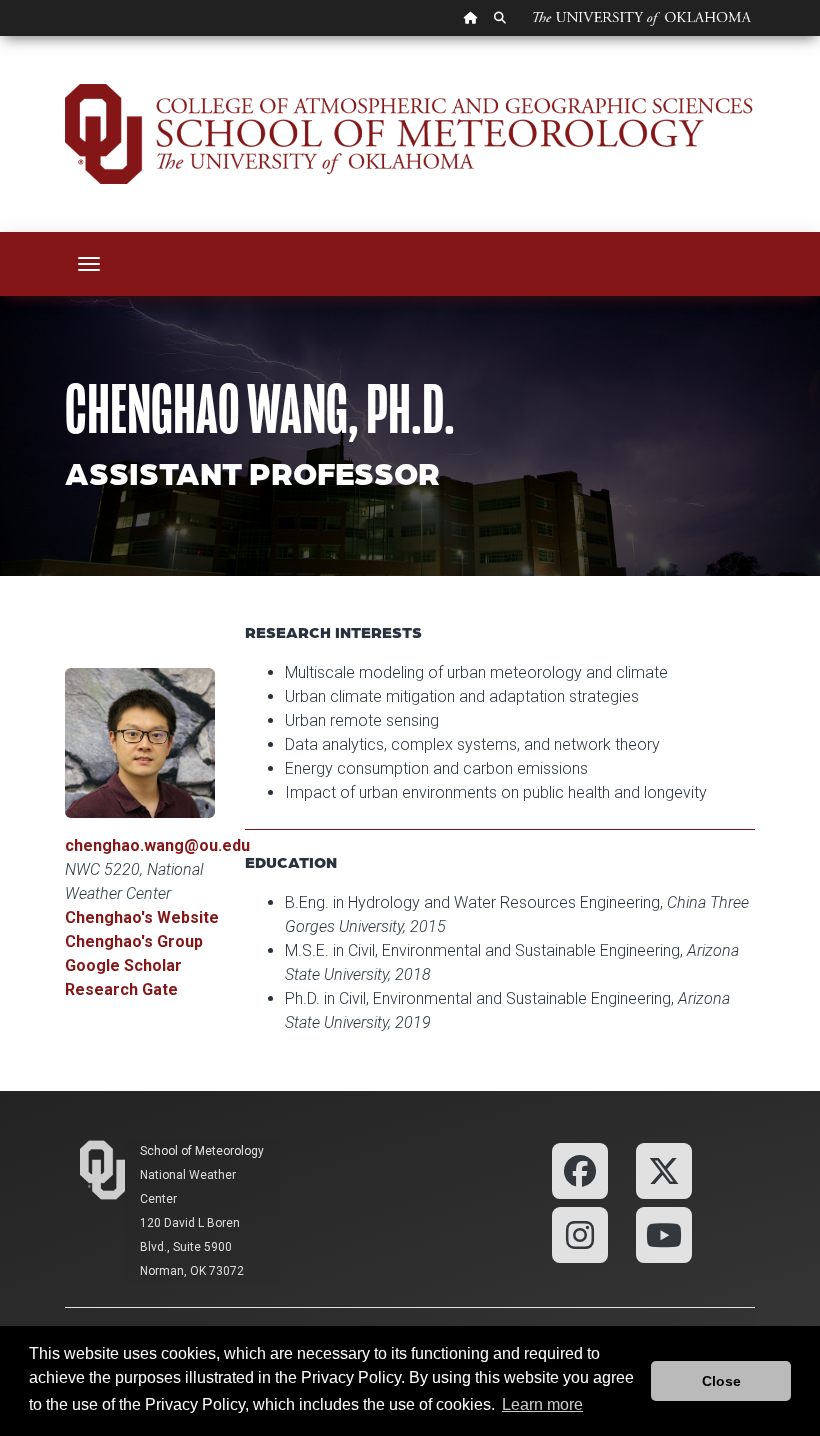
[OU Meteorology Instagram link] (580, 1233)
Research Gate (121, 989)
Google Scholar (123, 965)
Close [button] (721, 1381)
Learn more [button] (542, 1404)
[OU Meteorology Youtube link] (664, 1233)
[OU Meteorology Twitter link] (664, 1169)
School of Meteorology (202, 1151)
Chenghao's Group (134, 941)
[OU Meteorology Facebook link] (580, 1169)
